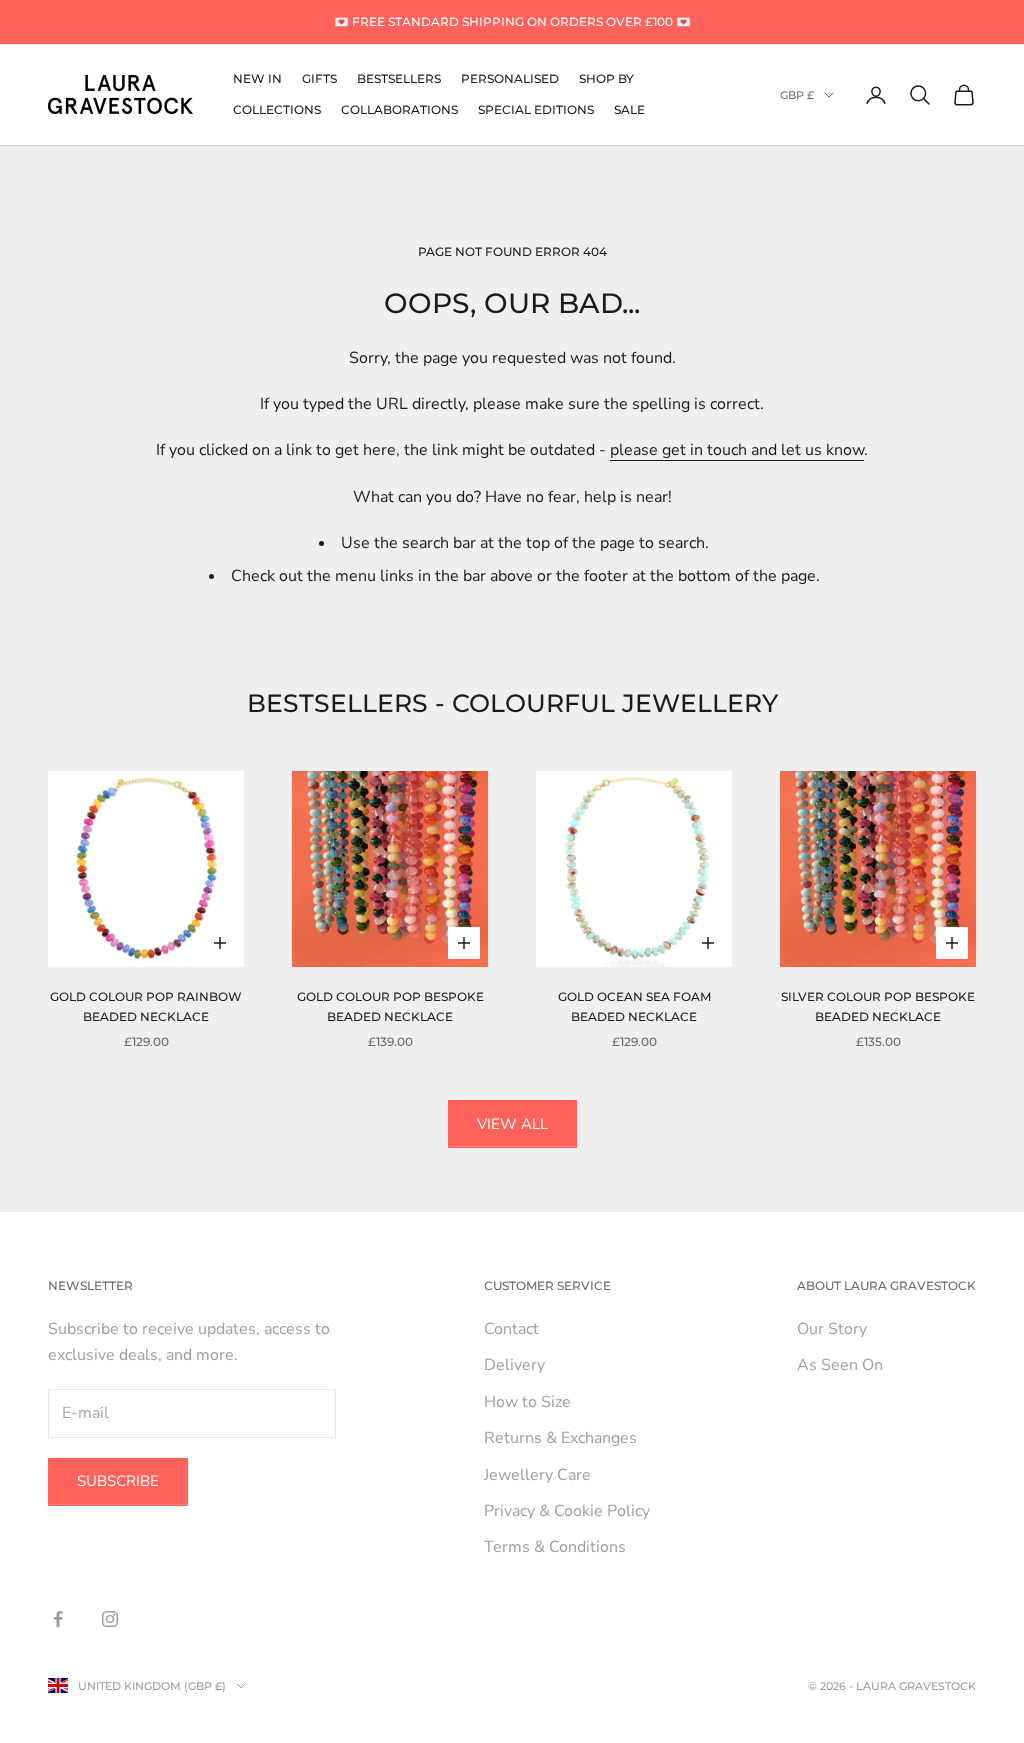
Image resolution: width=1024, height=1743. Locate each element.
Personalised (510, 78)
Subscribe (118, 1481)
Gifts (319, 78)
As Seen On (840, 1365)
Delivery (514, 1365)
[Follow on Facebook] (58, 1619)
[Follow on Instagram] (110, 1619)
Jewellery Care (537, 1475)
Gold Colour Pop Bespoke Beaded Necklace (390, 1006)
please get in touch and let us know (737, 450)
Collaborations (399, 109)
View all (512, 1124)
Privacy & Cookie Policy (567, 1511)
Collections (277, 109)
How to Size (527, 1402)
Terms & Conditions (555, 1547)
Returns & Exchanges (560, 1438)
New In (257, 78)
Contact (511, 1329)
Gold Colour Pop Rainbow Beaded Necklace (146, 1006)
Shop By (606, 78)
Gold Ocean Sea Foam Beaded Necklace (634, 1006)
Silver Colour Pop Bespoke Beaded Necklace (878, 1006)
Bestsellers (399, 78)
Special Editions (536, 109)
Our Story (832, 1329)
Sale (629, 109)
